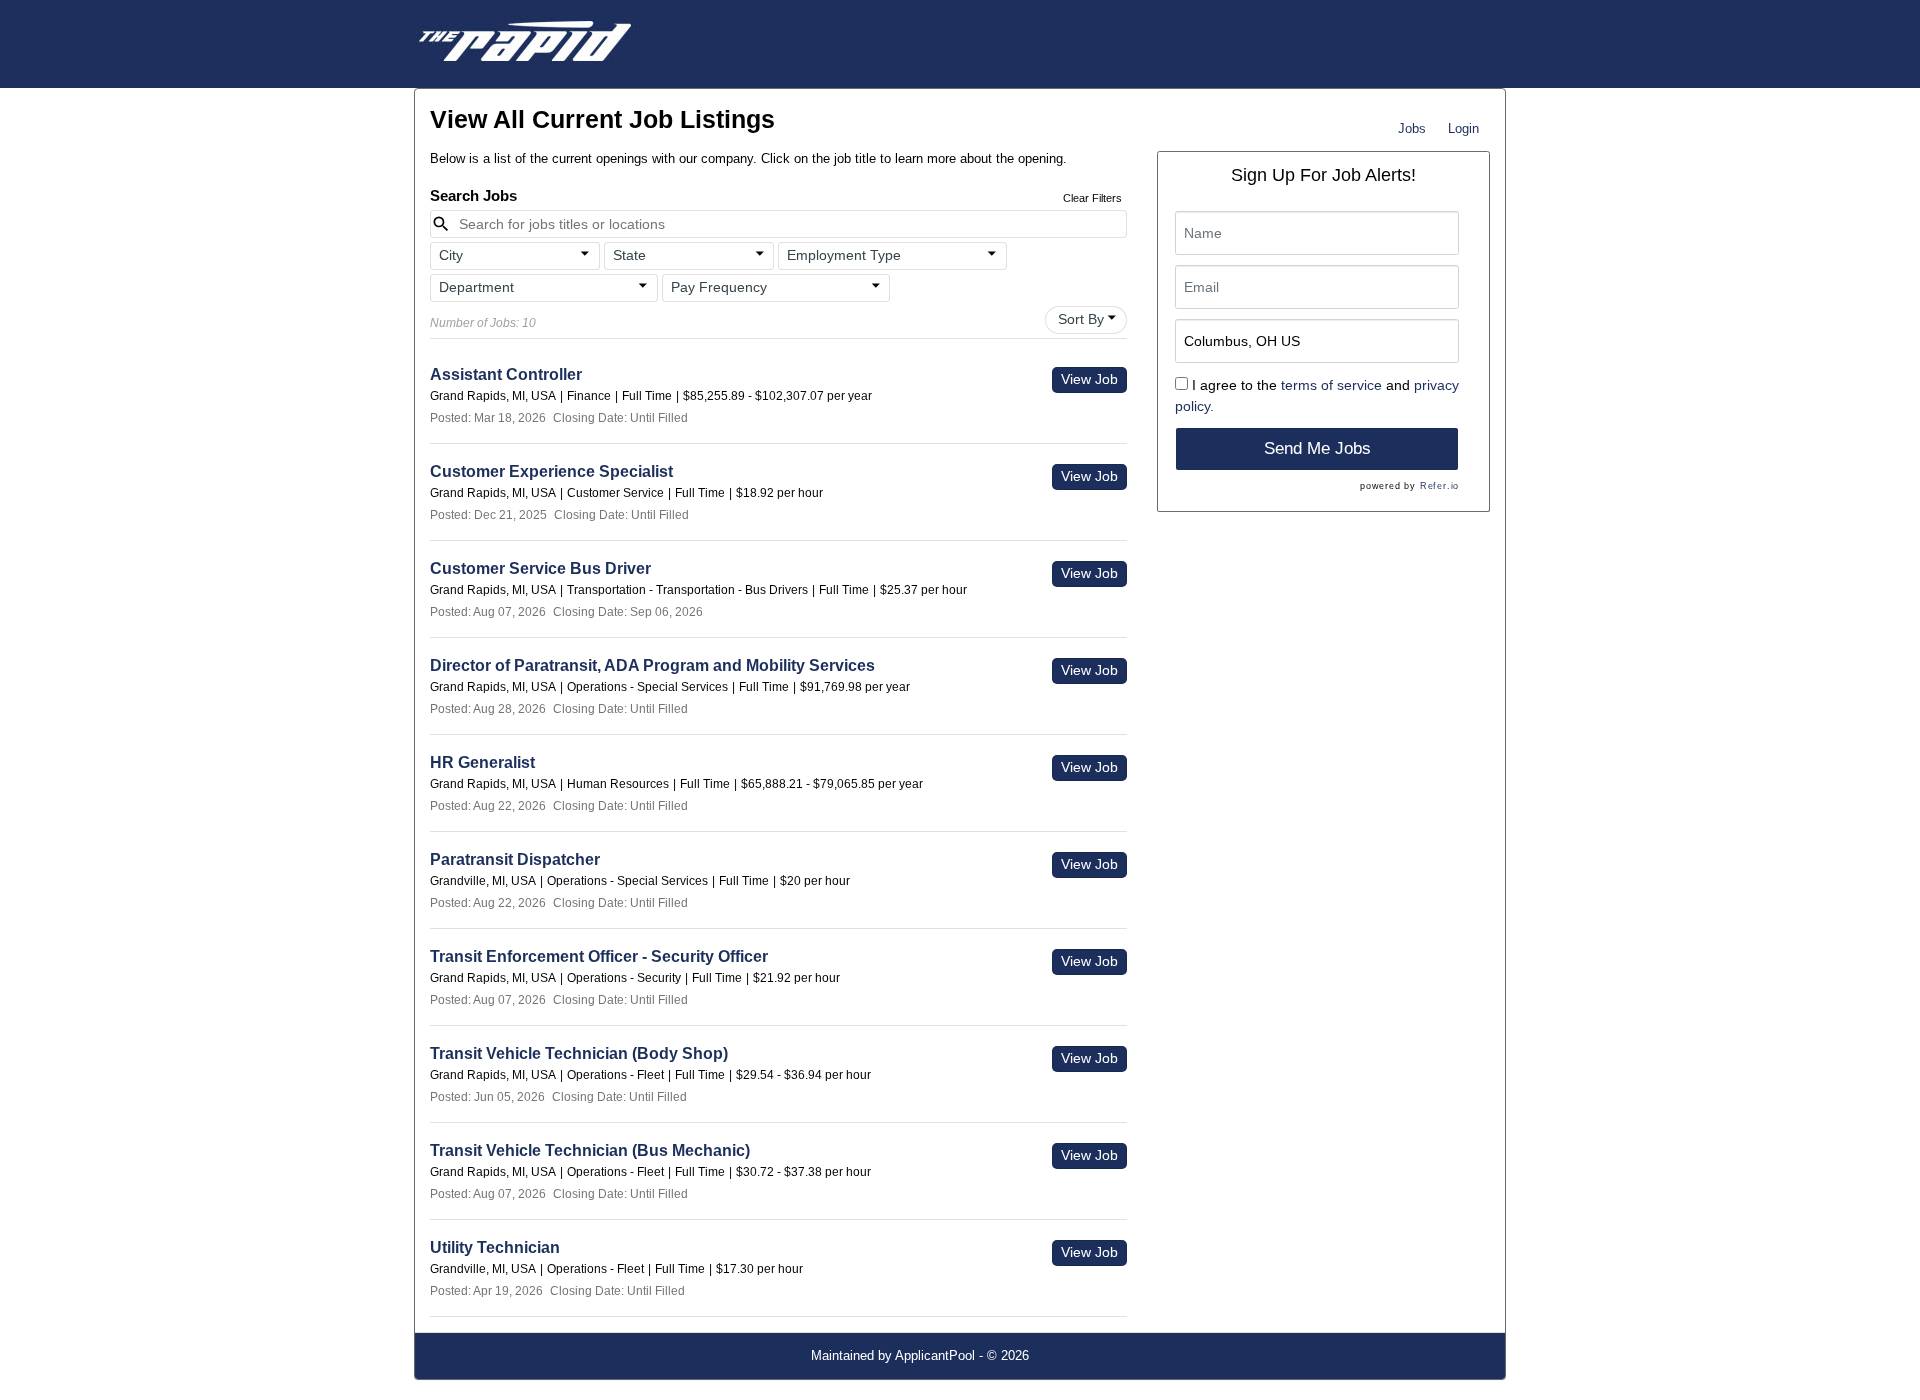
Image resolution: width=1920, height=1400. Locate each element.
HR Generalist (482, 762)
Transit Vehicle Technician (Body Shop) (579, 1053)
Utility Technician (495, 1247)
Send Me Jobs (1317, 448)
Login (1463, 128)
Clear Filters (1092, 198)
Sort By (1081, 319)
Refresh (1087, 1355)
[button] (515, 256)
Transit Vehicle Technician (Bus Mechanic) (590, 1150)
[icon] (586, 254)
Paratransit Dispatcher (515, 859)
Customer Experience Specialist (551, 471)
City (451, 255)
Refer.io (1439, 486)
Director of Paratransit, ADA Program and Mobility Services (652, 665)
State (629, 255)
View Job (1089, 379)
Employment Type (844, 255)
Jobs (1412, 128)
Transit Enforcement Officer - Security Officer (599, 956)
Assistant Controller (506, 374)
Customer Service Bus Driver (540, 568)
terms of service (1331, 385)
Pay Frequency (719, 287)
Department (476, 287)
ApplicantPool (935, 1355)
